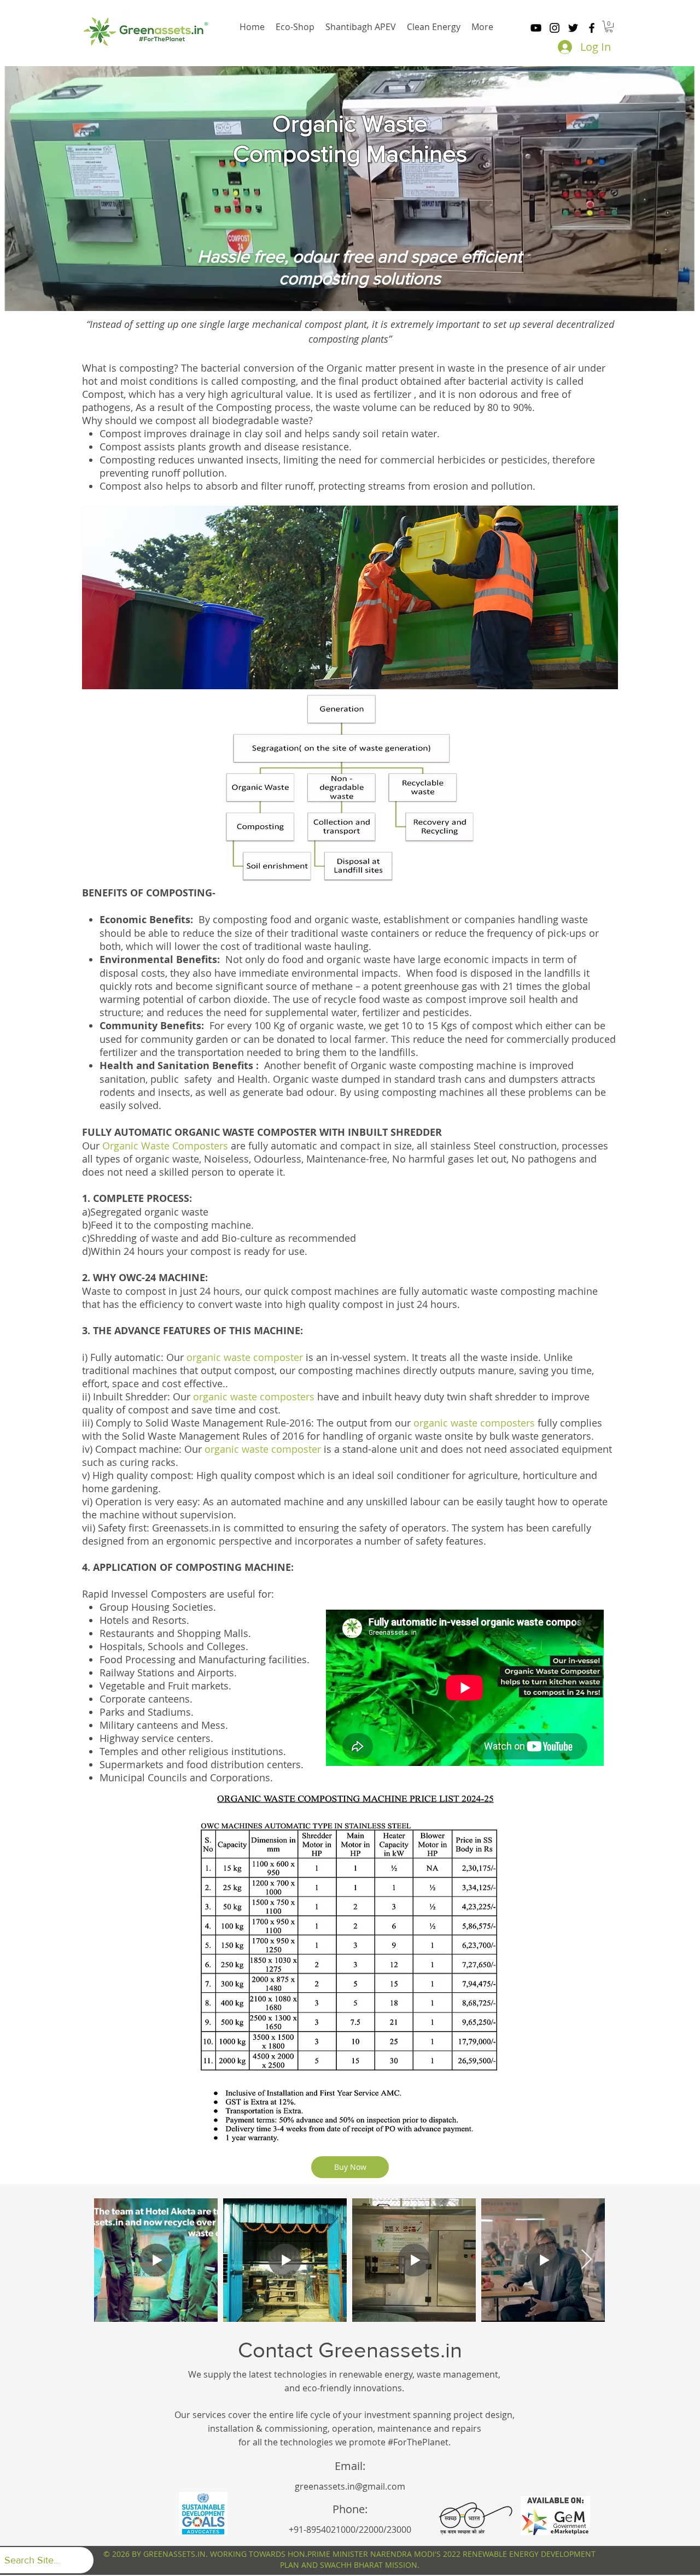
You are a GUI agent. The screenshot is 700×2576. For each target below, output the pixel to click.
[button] (609, 27)
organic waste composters (255, 1396)
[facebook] (592, 28)
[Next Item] (587, 2260)
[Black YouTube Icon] (536, 28)
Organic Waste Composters (165, 1146)
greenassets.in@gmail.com (350, 2486)
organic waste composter (245, 1357)
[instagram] (555, 28)
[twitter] (573, 28)
